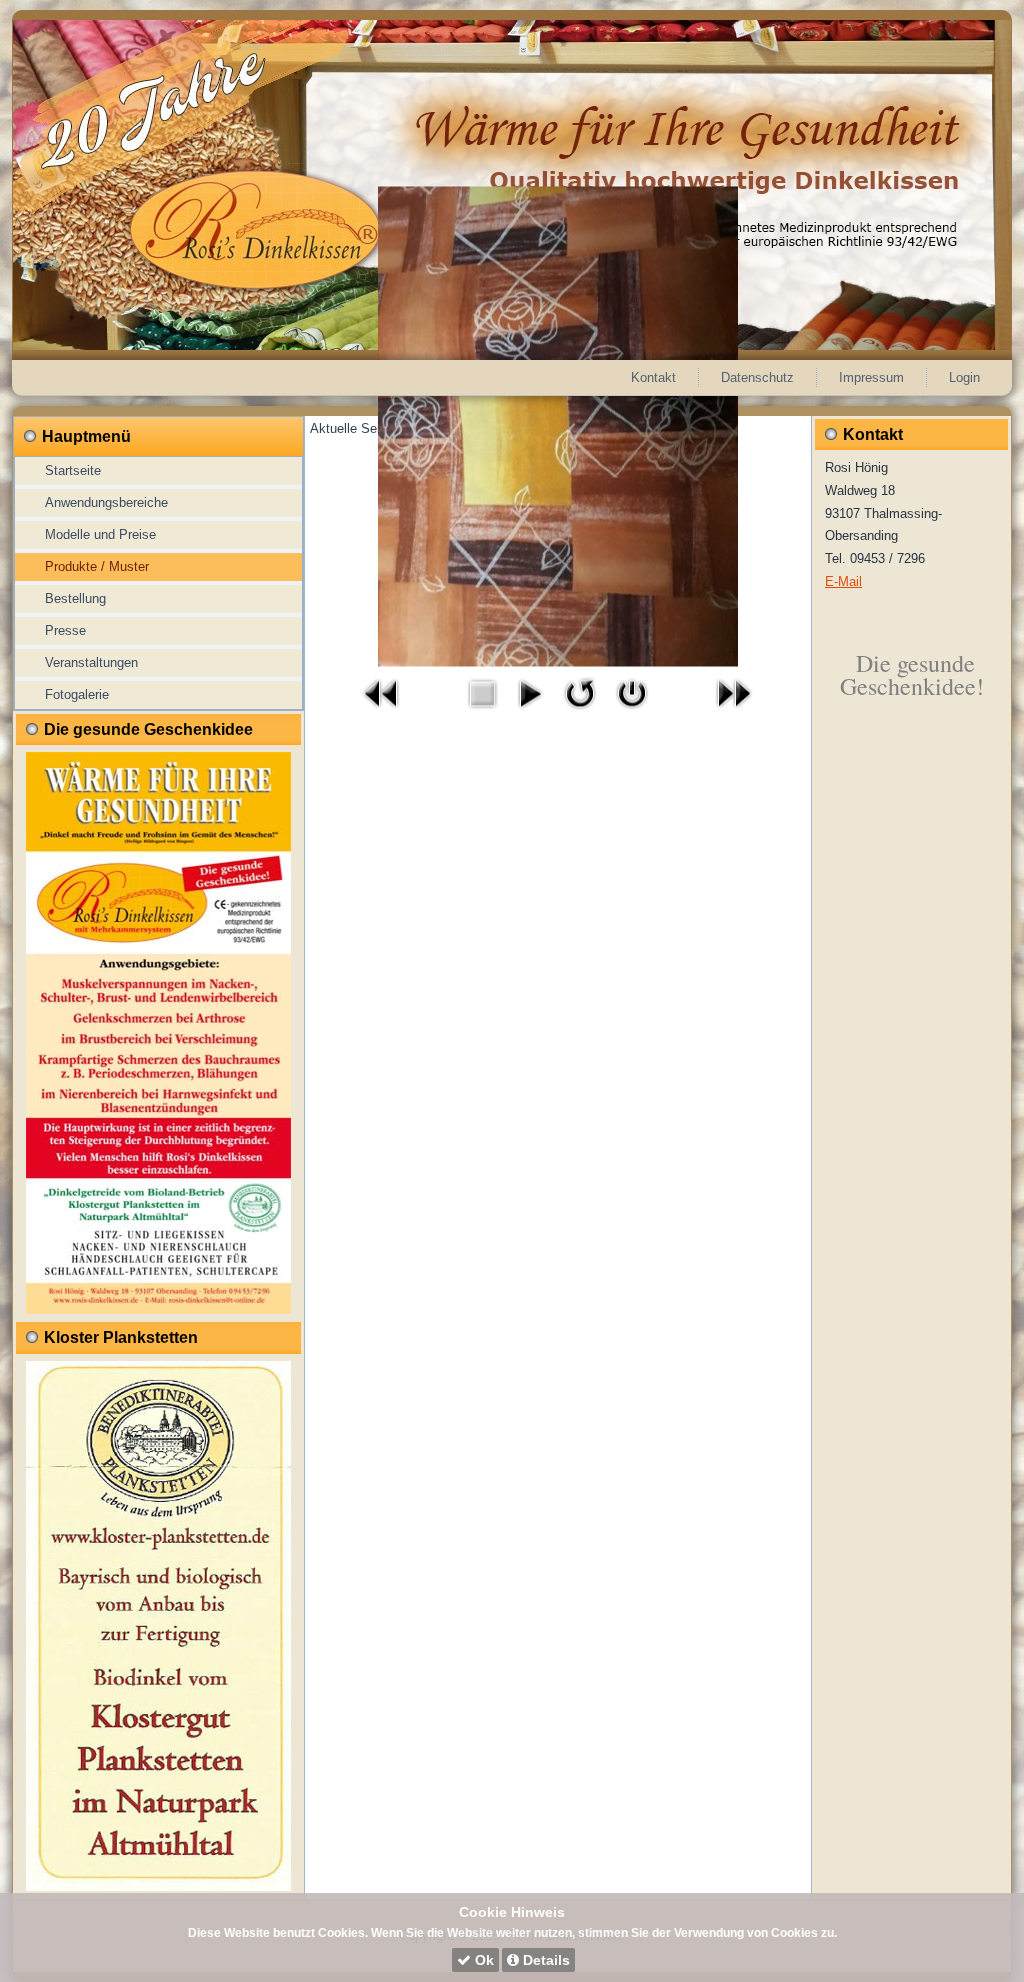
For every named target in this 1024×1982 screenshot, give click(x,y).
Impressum (871, 377)
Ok (482, 1960)
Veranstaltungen (91, 662)
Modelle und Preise (100, 534)
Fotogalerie (77, 694)
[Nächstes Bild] (734, 713)
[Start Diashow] (530, 713)
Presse (65, 630)
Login (964, 377)
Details (544, 1960)
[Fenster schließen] (632, 713)
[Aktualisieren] (580, 713)
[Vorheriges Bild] (382, 713)
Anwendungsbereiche (106, 502)
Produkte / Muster (97, 566)
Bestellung (75, 598)
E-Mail (843, 581)
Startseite (73, 470)
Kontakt (653, 377)
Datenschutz (757, 377)
